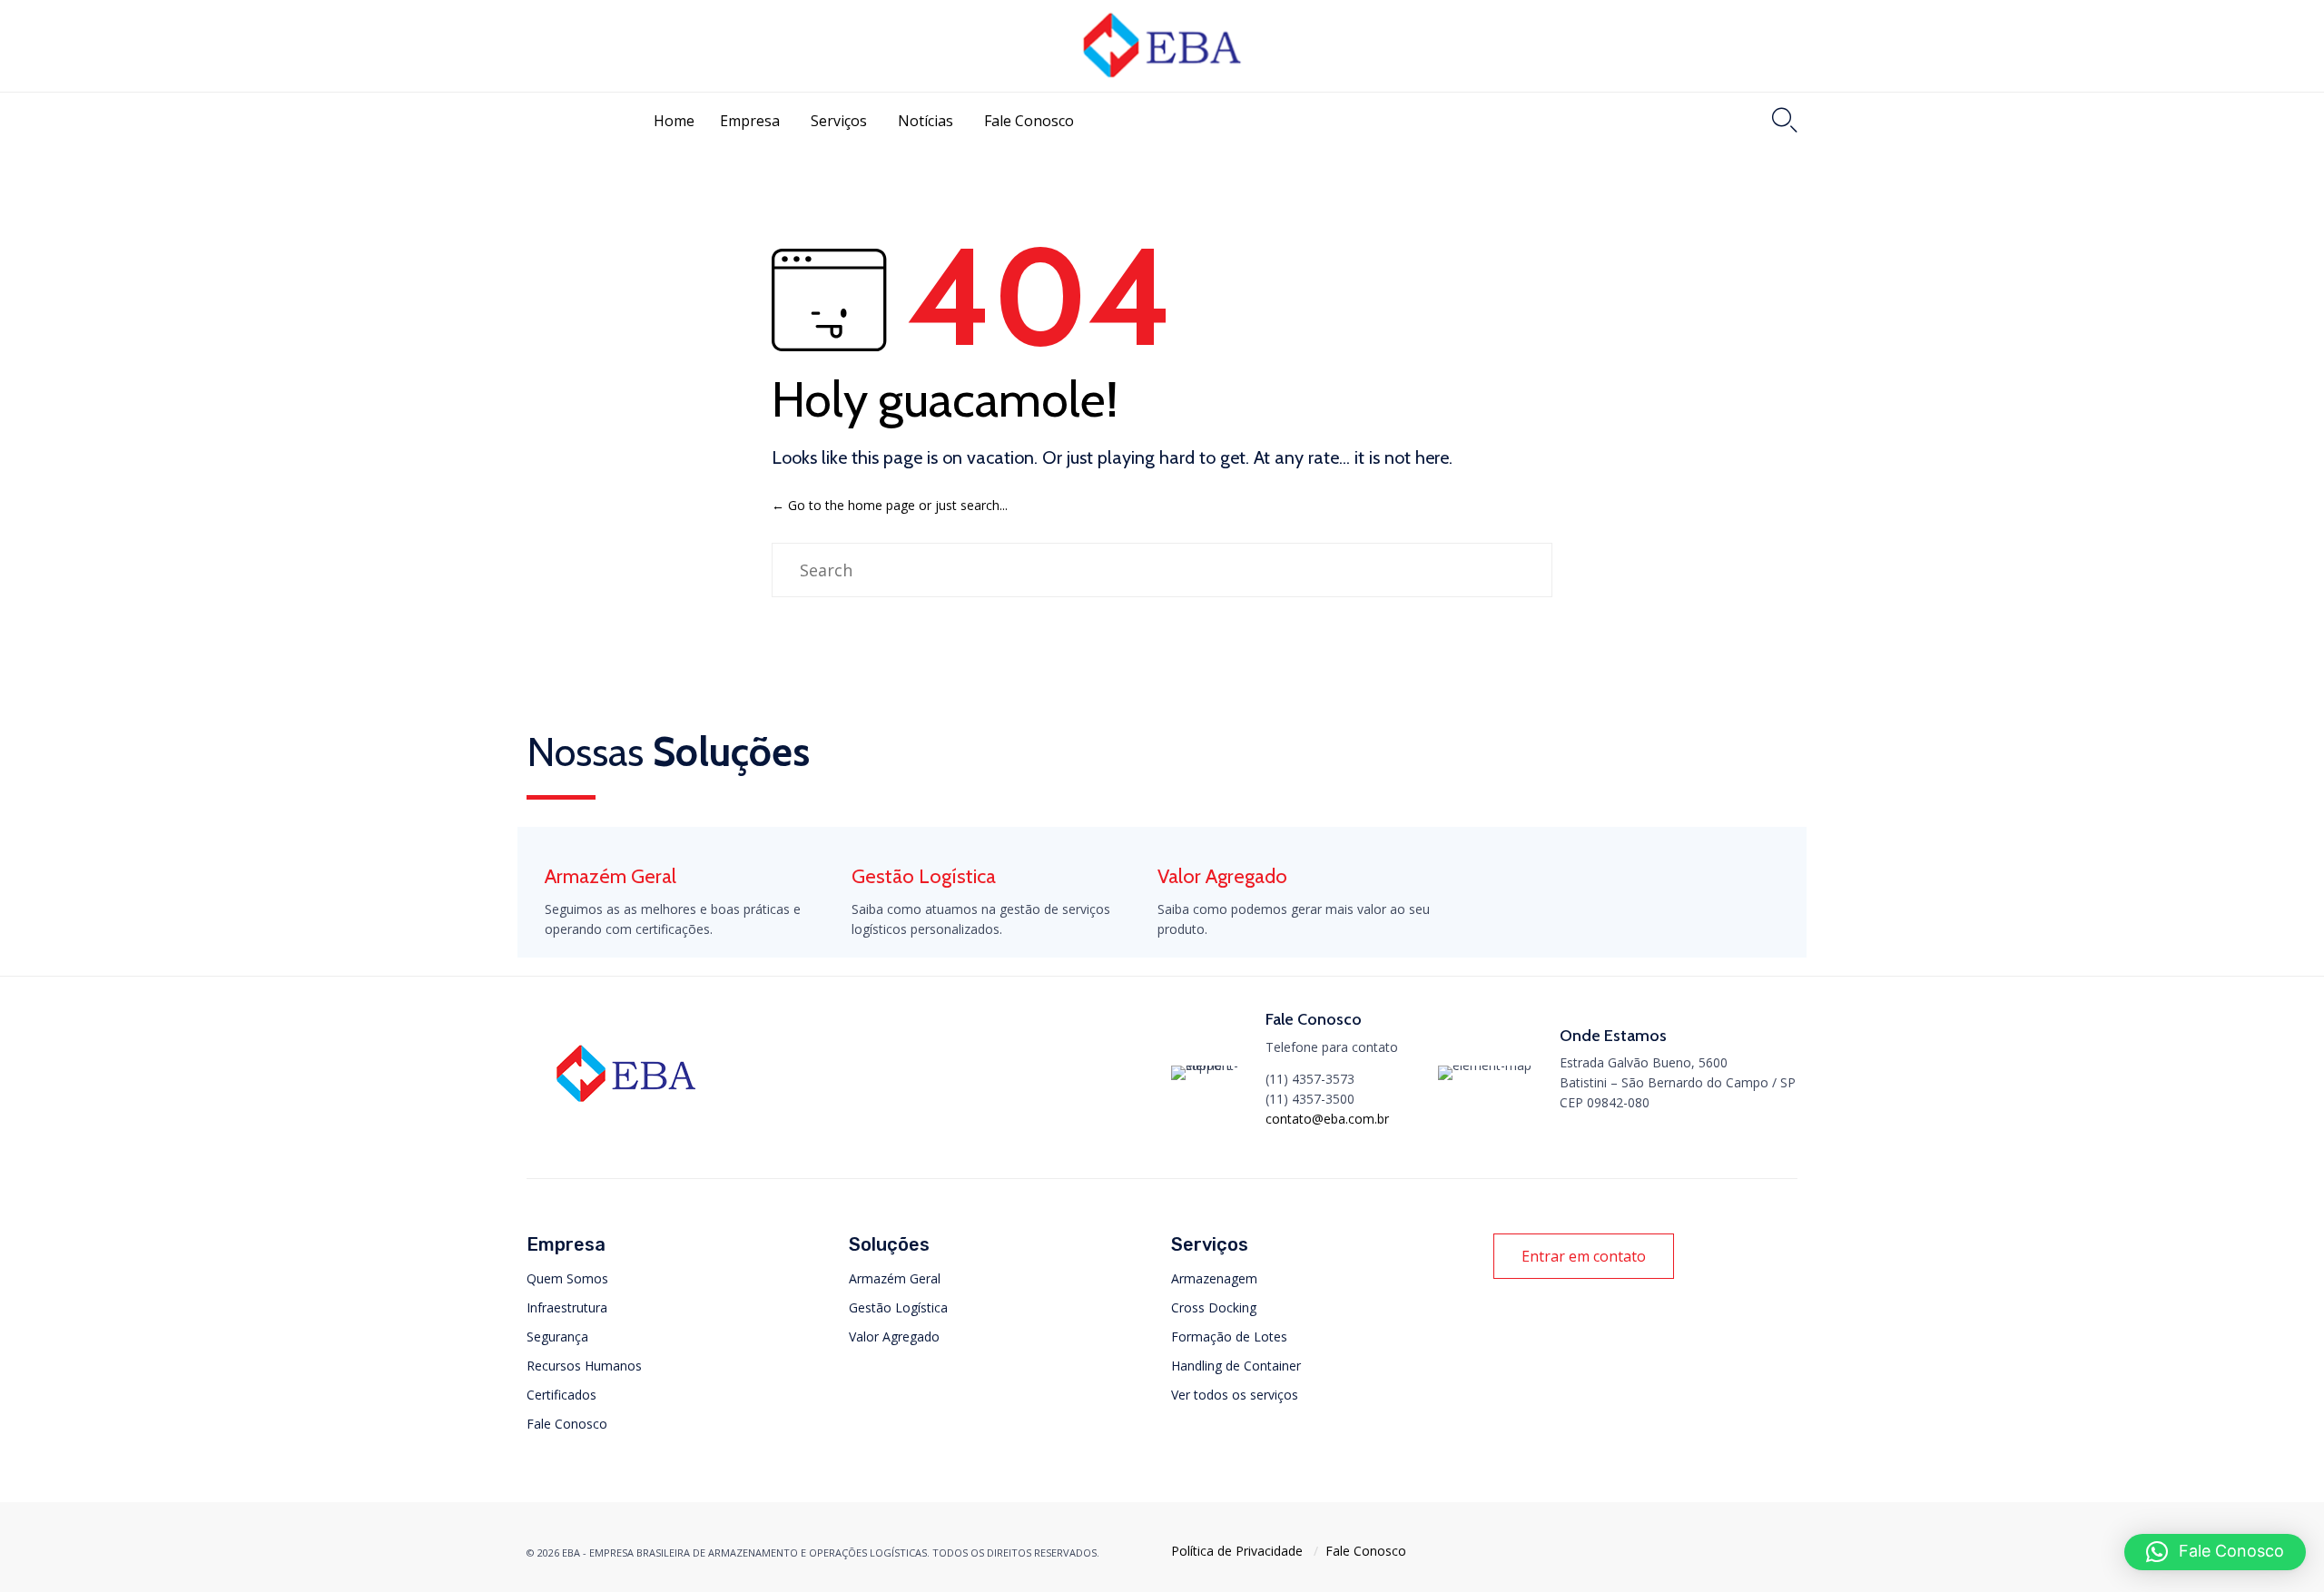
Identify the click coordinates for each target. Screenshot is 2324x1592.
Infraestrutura (567, 1307)
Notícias (926, 121)
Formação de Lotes (1229, 1336)
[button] (1584, 1256)
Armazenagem (1214, 1278)
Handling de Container (1236, 1366)
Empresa (750, 121)
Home (674, 121)
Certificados (561, 1395)
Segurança (557, 1336)
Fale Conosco (1029, 121)
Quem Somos (567, 1278)
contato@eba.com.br (1327, 1119)
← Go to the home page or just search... (890, 505)
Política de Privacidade (1237, 1551)
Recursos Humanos (584, 1366)
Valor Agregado (894, 1336)
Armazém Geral (895, 1278)
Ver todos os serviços (1235, 1395)
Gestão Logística (898, 1307)
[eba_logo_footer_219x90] (626, 1109)
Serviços (839, 121)
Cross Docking (1214, 1307)
